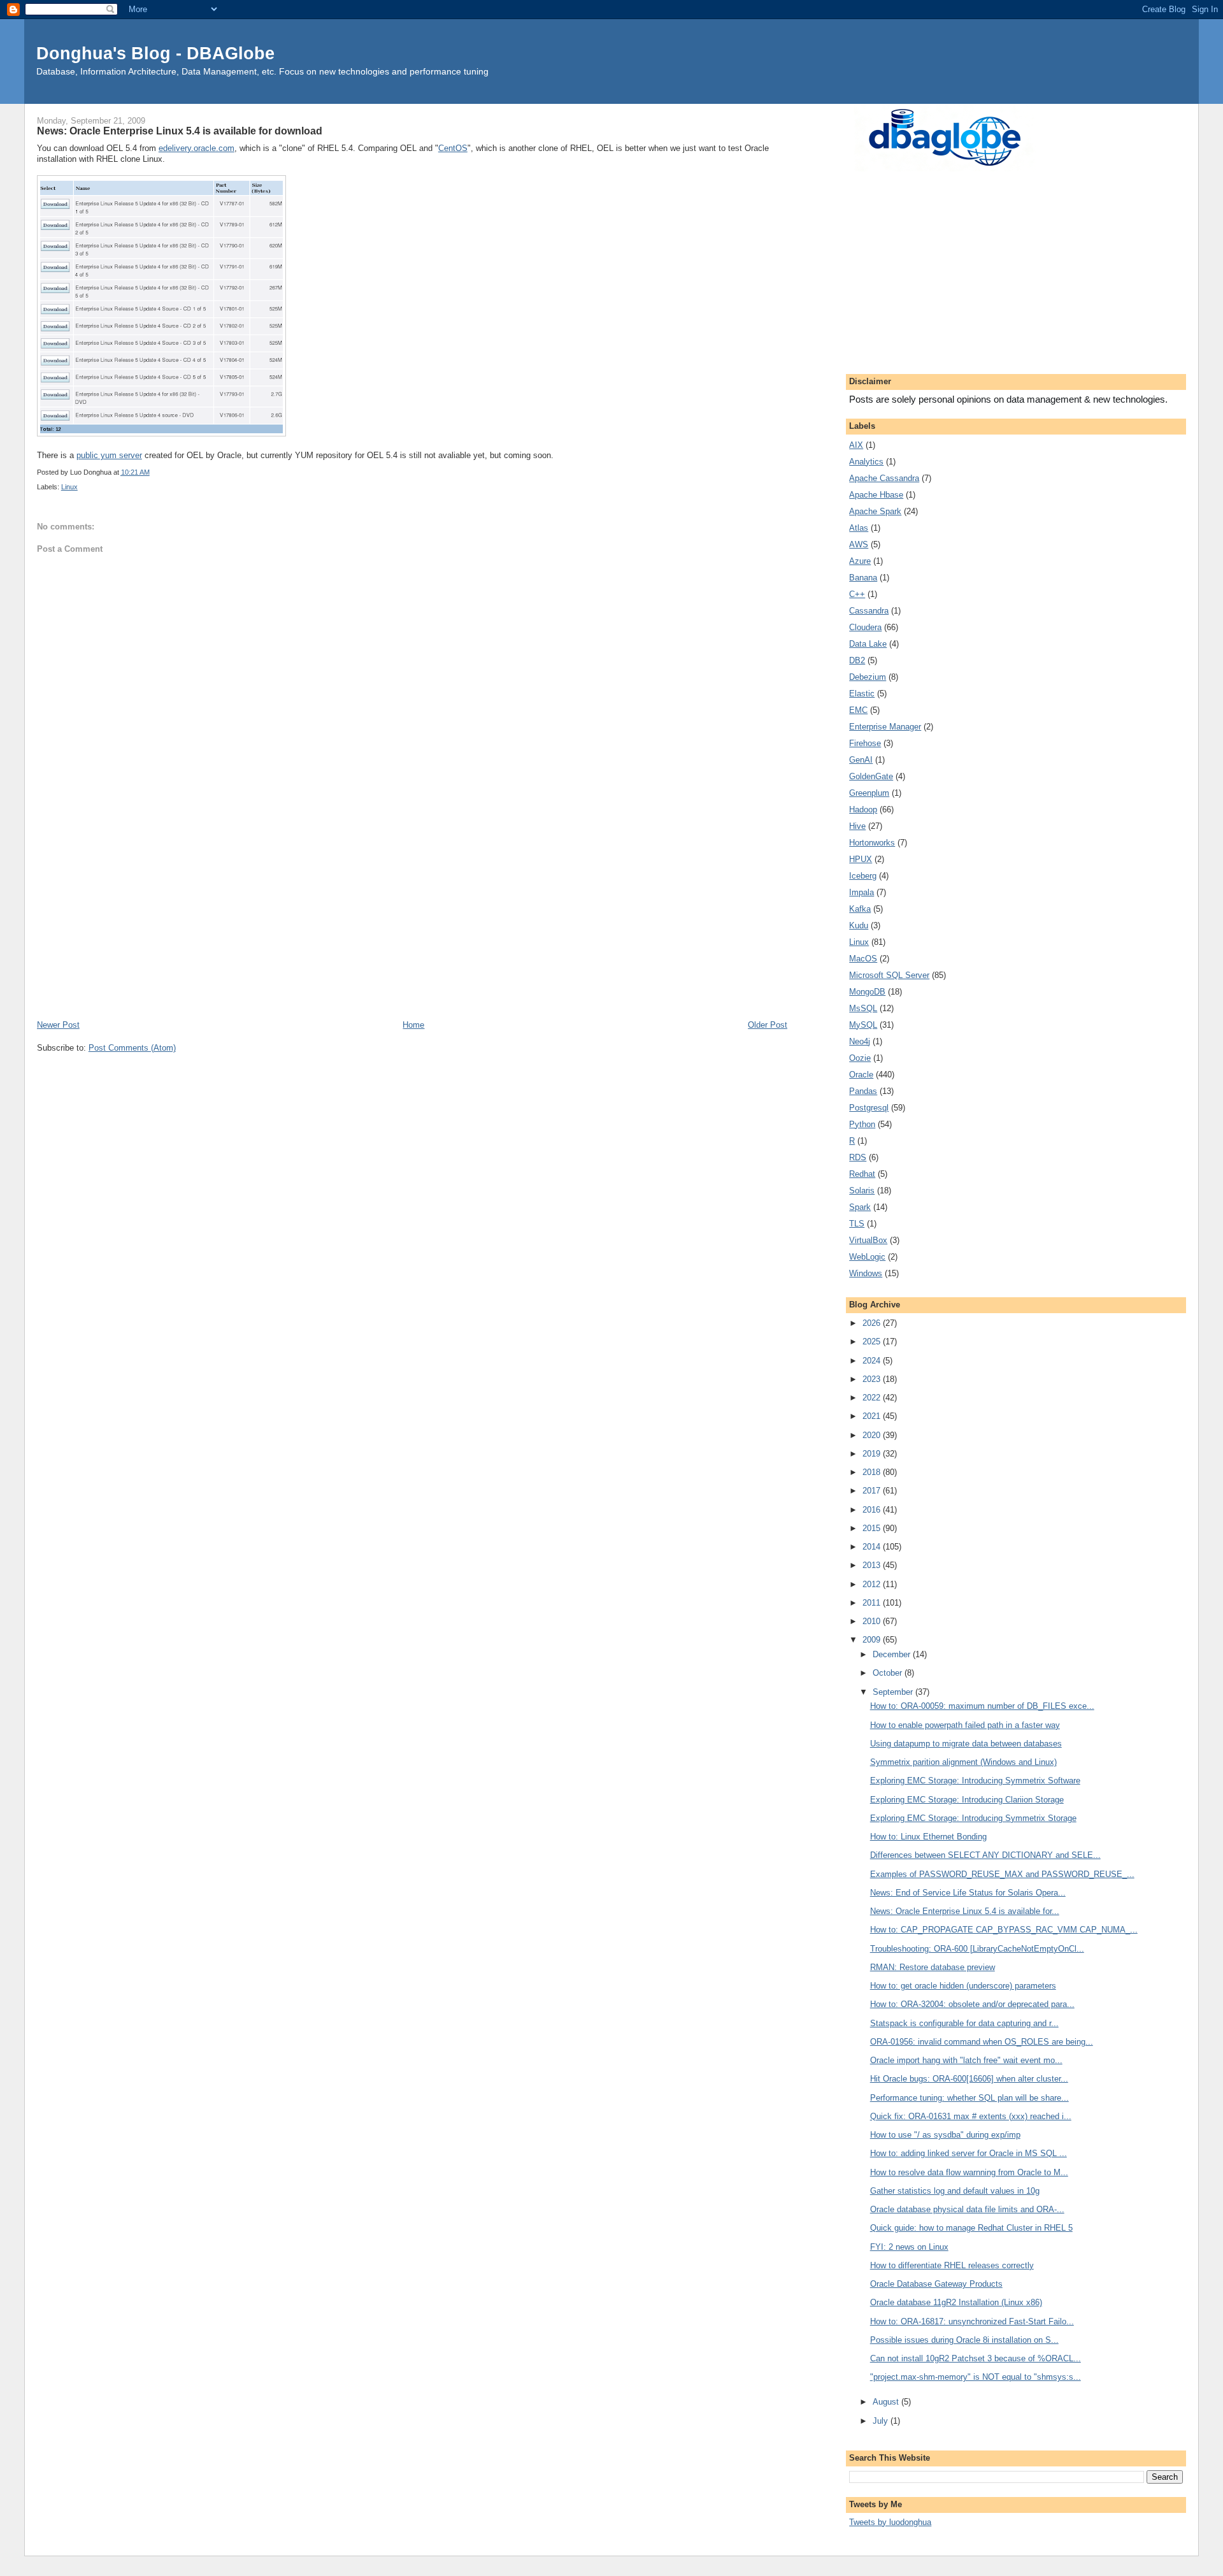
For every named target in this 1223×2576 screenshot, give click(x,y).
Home (413, 1025)
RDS (858, 1157)
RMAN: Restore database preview (933, 1967)
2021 (873, 1416)
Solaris (862, 1191)
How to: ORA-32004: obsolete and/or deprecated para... (972, 2004)
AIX (856, 445)
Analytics (866, 462)
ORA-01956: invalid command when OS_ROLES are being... (982, 2042)
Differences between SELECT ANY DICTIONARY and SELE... (985, 1855)
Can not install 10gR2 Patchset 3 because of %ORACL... (976, 2358)
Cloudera (865, 627)
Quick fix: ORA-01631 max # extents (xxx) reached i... (971, 2116)
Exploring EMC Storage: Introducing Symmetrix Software (975, 1781)
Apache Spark (875, 511)
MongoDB (867, 992)
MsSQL (863, 1008)
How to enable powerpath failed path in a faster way (965, 1725)
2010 (873, 1621)
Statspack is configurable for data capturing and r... (964, 2023)
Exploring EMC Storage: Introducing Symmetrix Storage (973, 1818)
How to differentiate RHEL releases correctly (952, 2265)
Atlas (859, 528)
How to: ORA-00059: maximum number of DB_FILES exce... (982, 1706)
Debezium (868, 677)
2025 (873, 1342)
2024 (873, 1361)
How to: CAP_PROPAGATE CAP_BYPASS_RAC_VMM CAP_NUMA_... (1004, 1930)
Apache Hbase (876, 495)
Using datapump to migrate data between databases (966, 1744)
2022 (873, 1398)
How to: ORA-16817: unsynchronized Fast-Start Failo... (972, 2321)
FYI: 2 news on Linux (909, 2247)
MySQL (863, 1025)
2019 (873, 1454)
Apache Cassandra (884, 478)
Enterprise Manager (885, 727)
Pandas (863, 1091)
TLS (857, 1224)
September (894, 1692)
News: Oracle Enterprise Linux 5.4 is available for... (965, 1911)
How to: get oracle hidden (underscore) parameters (963, 1986)
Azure (860, 561)
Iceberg (863, 876)
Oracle (861, 1075)
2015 (873, 1528)
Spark (860, 1207)
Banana (863, 578)
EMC (858, 710)
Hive (857, 826)
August (887, 2402)
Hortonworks (872, 843)
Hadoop (863, 809)
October (889, 1673)
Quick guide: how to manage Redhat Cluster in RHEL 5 (971, 2228)
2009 (873, 1640)
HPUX (861, 859)
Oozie (860, 1058)
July (882, 2421)
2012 (873, 1584)
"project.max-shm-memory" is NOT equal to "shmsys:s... (976, 2377)
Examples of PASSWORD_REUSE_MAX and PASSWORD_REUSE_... (1002, 1874)
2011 (873, 1603)
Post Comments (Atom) (132, 1048)
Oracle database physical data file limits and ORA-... (967, 2209)
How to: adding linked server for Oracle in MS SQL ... (969, 2153)
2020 (873, 1435)
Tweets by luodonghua (890, 2522)
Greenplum (869, 793)
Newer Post (58, 1025)
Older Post (768, 1025)
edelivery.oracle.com (197, 148)
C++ (857, 594)
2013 (873, 1565)
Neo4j (860, 1041)
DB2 (857, 660)
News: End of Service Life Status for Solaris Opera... (968, 1893)
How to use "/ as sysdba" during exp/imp (945, 2135)
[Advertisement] (412, 923)
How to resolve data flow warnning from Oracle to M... (969, 2172)
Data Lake (868, 644)
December (893, 1654)
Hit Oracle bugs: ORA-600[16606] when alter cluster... (969, 2079)
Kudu (859, 925)
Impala (862, 892)
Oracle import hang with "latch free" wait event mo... (966, 2060)
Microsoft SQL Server (889, 975)
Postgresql (869, 1108)
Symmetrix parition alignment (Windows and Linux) (963, 1762)
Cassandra (869, 611)
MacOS (863, 959)
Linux (69, 487)
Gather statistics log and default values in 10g (955, 2191)
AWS (859, 544)
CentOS (453, 148)
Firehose (865, 743)
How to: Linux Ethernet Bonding (928, 1837)
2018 (873, 1472)
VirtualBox (868, 1240)
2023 (873, 1379)
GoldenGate (871, 776)
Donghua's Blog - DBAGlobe (155, 53)
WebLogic (867, 1257)
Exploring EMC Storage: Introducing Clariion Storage (967, 1800)
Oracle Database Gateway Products (936, 2284)
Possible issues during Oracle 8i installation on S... (964, 2340)
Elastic (862, 694)
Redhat (862, 1174)
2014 (873, 1547)
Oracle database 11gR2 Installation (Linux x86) (956, 2302)
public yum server (109, 455)
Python (862, 1124)
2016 (873, 1510)
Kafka (860, 909)
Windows (866, 1273)
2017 (873, 1491)
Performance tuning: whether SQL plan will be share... (969, 2098)
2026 (873, 1323)
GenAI (861, 760)
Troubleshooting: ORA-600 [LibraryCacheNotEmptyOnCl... (977, 1949)
